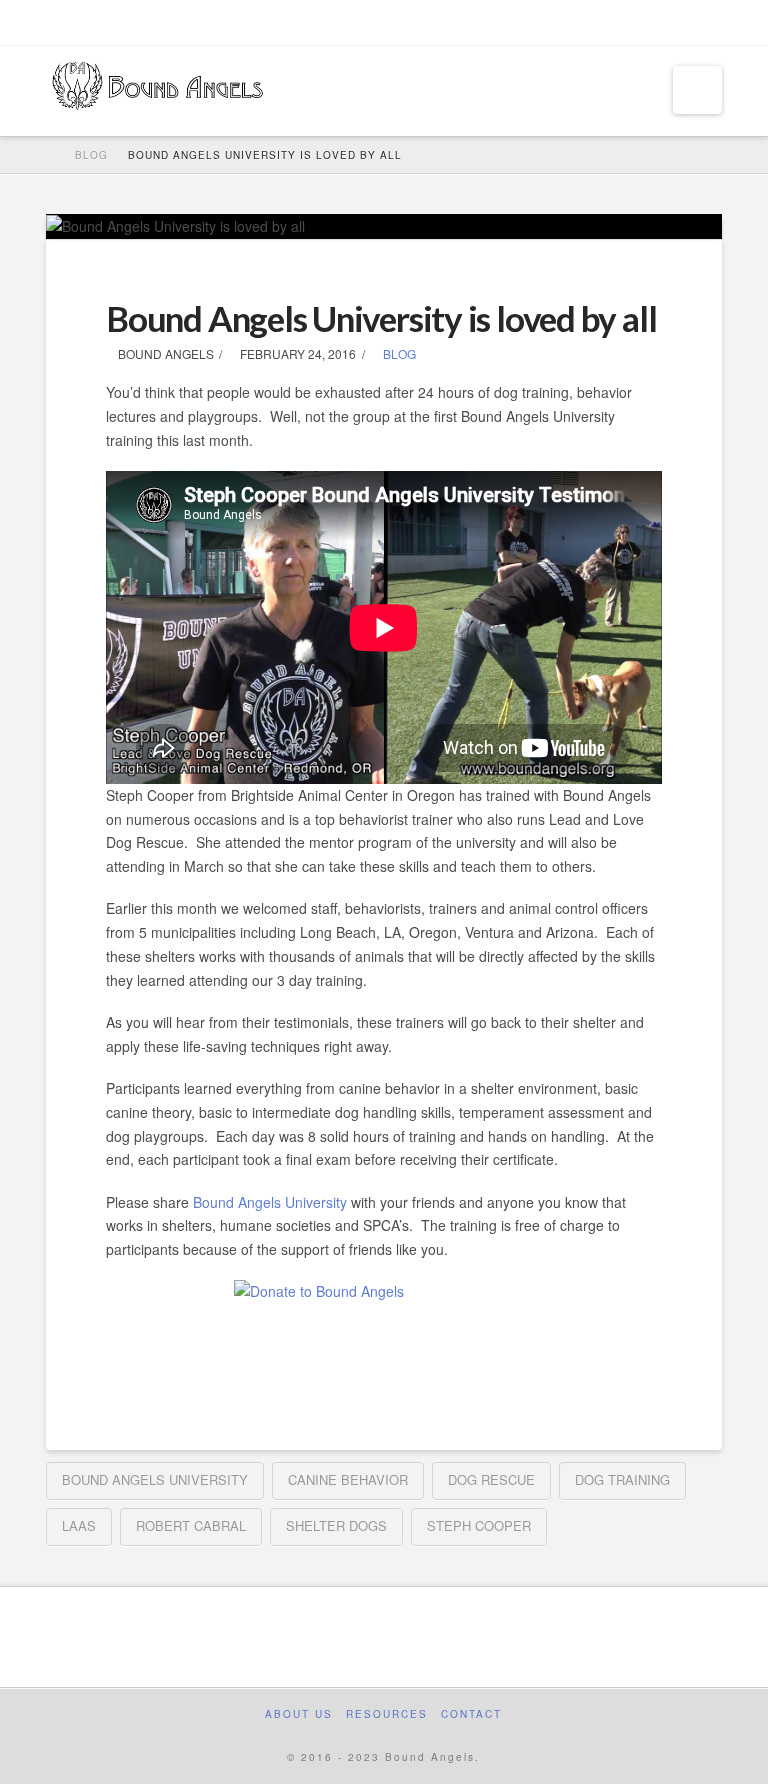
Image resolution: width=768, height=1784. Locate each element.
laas (79, 1525)
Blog (398, 353)
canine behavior (348, 1479)
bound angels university (155, 1479)
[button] (697, 90)
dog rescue (491, 1479)
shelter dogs (336, 1525)
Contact (471, 1714)
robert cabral (191, 1525)
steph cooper (479, 1525)
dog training (622, 1479)
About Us (299, 1714)
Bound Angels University (270, 1202)
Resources (387, 1714)
